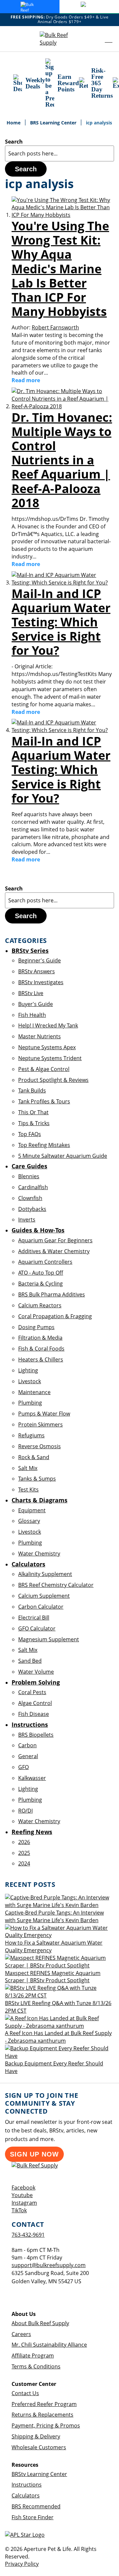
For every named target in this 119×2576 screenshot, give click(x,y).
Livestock (30, 1381)
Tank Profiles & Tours (44, 1101)
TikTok (19, 2210)
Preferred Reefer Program (44, 2404)
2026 (24, 1842)
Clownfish (30, 1198)
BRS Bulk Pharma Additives (52, 1294)
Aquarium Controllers (45, 1262)
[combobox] (59, 153)
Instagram (24, 2203)
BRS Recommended (36, 2506)
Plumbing (30, 1403)
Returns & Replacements (42, 2415)
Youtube (22, 2195)
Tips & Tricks (34, 1123)
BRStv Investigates (41, 982)
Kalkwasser (32, 1778)
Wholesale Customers (39, 2447)
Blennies (29, 1176)
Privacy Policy (22, 2564)
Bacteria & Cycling (40, 1284)
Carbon (27, 1745)
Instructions (27, 2485)
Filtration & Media (40, 1338)
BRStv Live (31, 993)
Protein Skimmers (40, 1424)
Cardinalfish (33, 1187)
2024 (24, 1863)
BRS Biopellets (36, 1735)
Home (14, 123)
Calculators (26, 2495)
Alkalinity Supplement (45, 1574)
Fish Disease (34, 1714)
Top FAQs (30, 1134)
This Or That (33, 1112)
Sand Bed (30, 1661)
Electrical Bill (34, 1618)
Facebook (23, 2188)
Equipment (32, 1510)
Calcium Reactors (40, 1305)
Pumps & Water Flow (44, 1414)
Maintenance (34, 1392)
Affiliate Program (33, 2356)
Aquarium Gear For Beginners (55, 1240)
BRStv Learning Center (39, 2474)
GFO (23, 1767)
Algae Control (35, 1703)
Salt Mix (28, 1468)
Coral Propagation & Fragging (55, 1316)
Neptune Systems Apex (47, 1047)
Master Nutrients (40, 1036)
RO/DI (25, 1811)
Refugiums (31, 1435)
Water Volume (36, 1672)
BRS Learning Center (54, 123)
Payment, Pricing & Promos (46, 2425)
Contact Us (25, 2393)
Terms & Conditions (36, 2366)
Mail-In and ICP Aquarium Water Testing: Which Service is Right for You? (61, 622)
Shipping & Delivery (36, 2436)
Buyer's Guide (36, 1004)
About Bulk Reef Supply (40, 2323)
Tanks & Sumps (37, 1479)
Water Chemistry (39, 1554)
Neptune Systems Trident (50, 1058)
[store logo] (59, 39)
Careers (21, 2334)
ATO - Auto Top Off (41, 1273)
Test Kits (28, 1489)
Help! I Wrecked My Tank (48, 1025)
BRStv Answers (37, 971)
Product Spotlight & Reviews (53, 1080)
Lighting (28, 1370)
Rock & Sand (34, 1457)
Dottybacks (32, 1209)
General (28, 1756)
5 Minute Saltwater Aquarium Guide (63, 1156)
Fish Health (32, 1015)
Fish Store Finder (33, 2517)
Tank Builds (32, 1090)
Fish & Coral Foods (41, 1349)
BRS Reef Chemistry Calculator (56, 1585)
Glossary (29, 1521)
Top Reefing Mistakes (44, 1145)
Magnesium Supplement (49, 1639)
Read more (26, 380)
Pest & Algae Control (44, 1069)
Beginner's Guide (40, 960)
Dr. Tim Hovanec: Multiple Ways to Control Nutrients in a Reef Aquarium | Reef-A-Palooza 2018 (62, 460)
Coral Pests (32, 1692)
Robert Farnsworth (55, 327)
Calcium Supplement (44, 1596)
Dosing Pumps (36, 1327)
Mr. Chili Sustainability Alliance (49, 2345)
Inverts (27, 1220)
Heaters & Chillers (41, 1359)
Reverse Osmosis (40, 1446)
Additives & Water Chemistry (54, 1251)
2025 (24, 1853)
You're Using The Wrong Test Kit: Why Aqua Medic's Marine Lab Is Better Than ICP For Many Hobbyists (60, 269)
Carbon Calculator (41, 1607)
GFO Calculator (37, 1628)
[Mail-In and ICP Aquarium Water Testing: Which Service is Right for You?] (63, 583)
